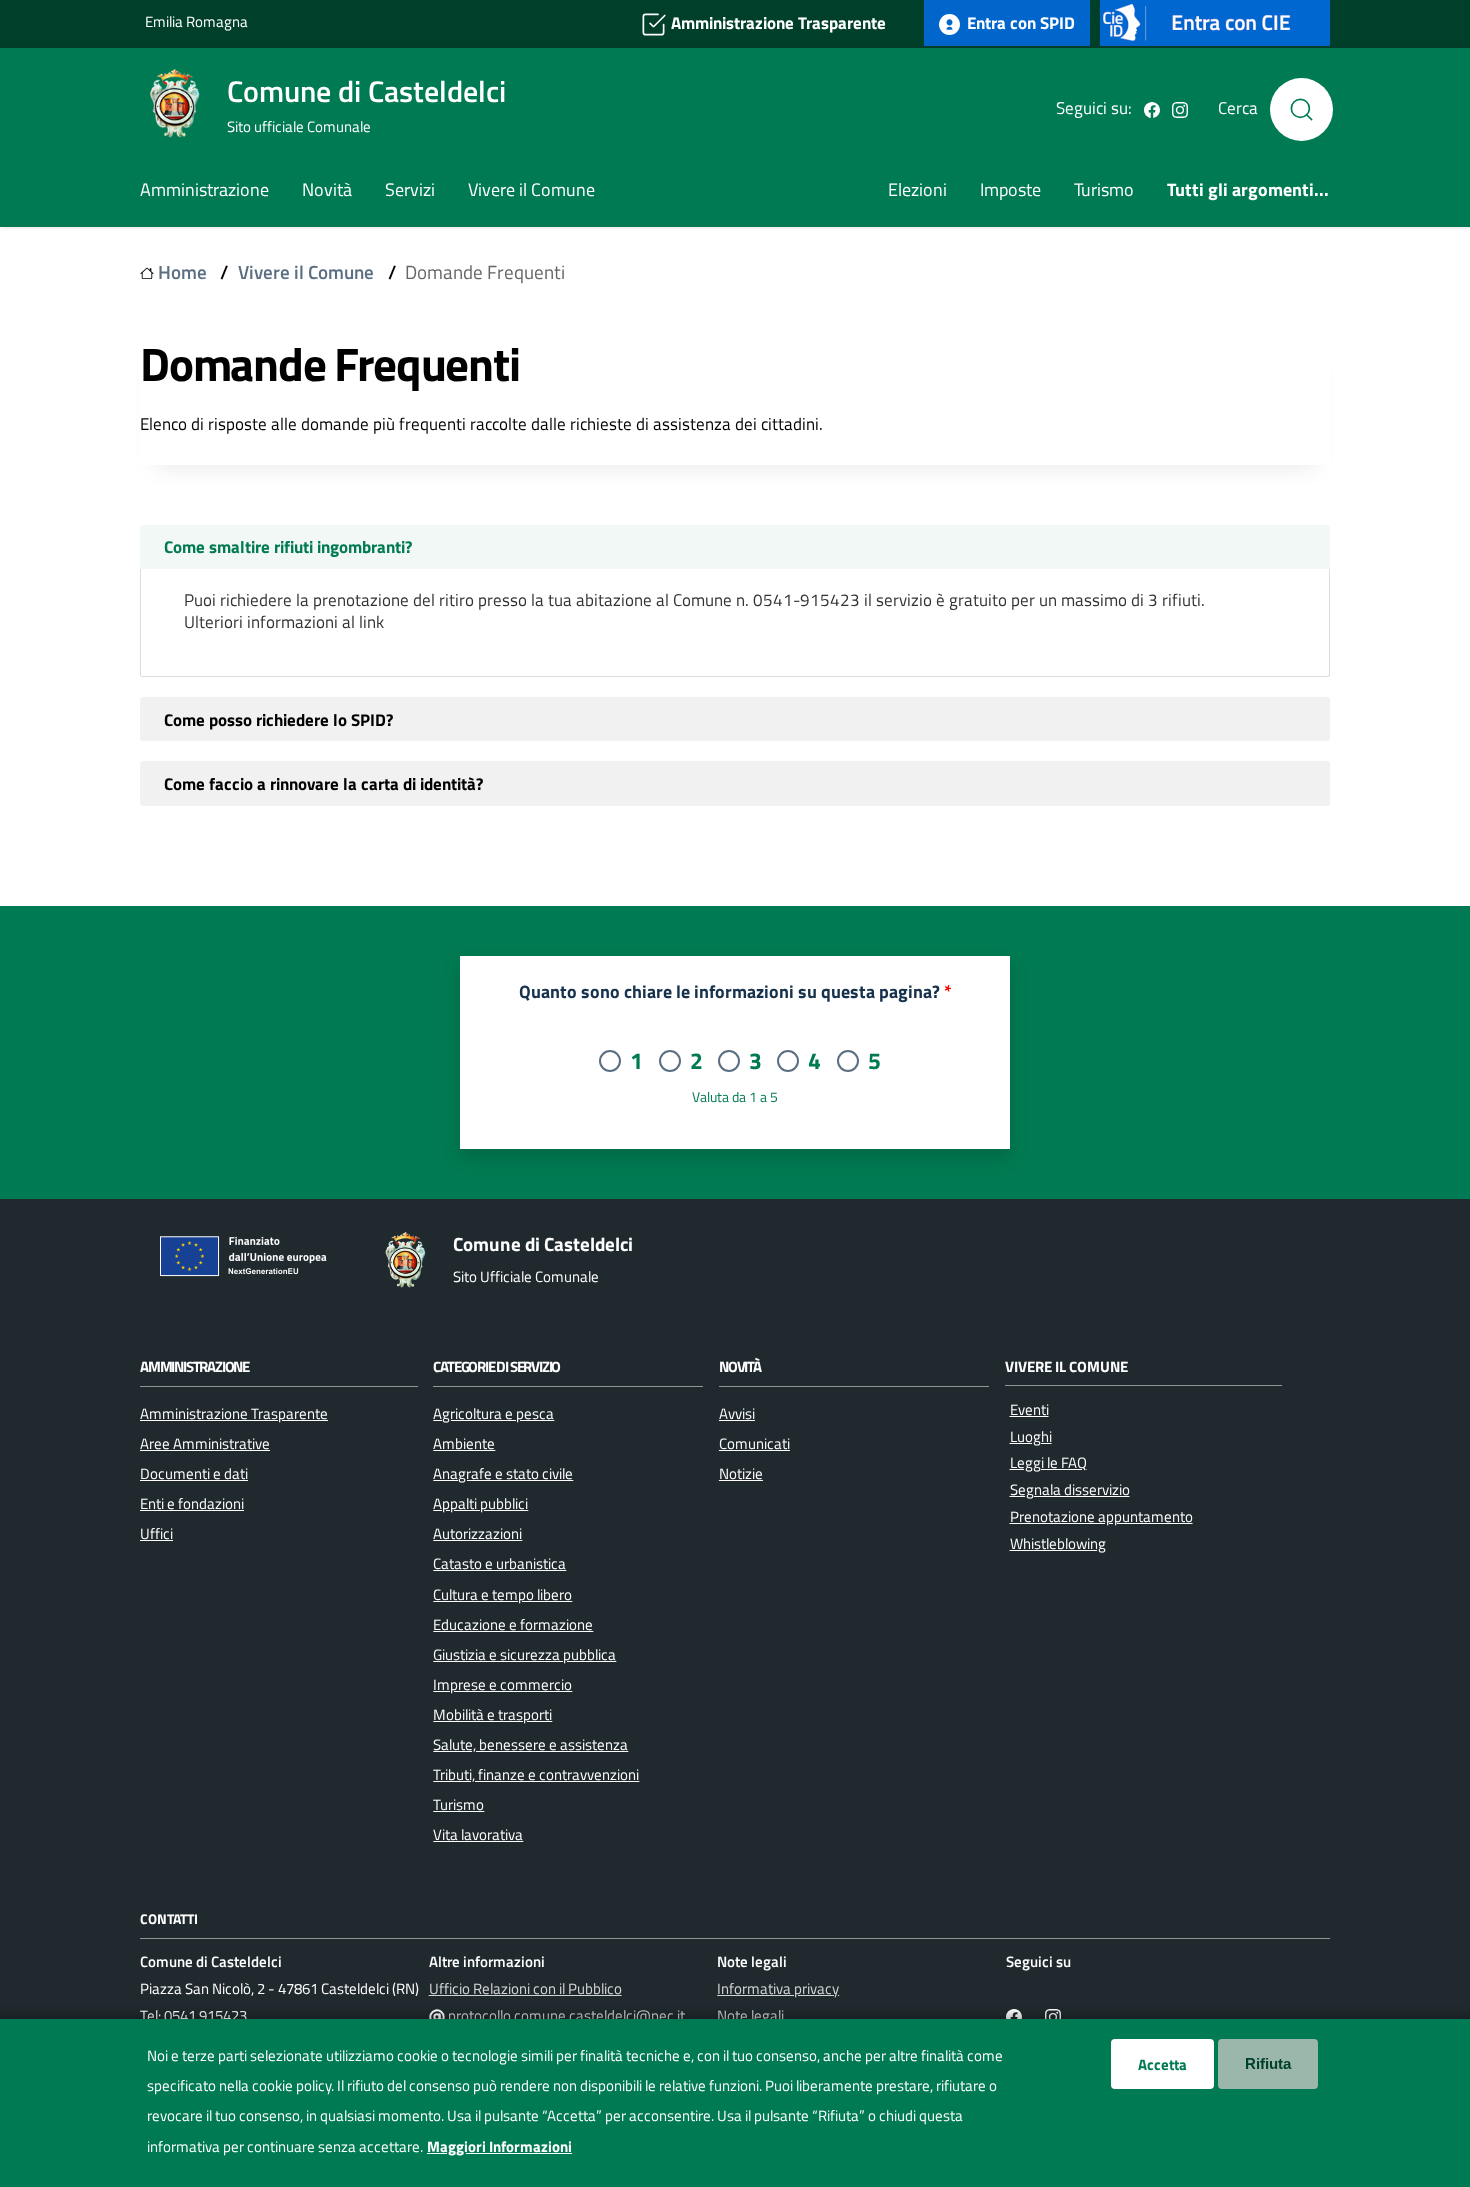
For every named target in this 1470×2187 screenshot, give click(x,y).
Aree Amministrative (205, 1443)
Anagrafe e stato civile (503, 1473)
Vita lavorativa (478, 1834)
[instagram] (1180, 108)
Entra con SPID (1019, 22)
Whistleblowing (1058, 1543)
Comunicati (754, 1443)
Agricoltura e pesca (493, 1413)
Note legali (750, 2015)
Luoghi (1031, 1436)
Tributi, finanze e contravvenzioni (536, 1774)
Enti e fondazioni (192, 1503)
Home (182, 272)
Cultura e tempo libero (502, 1594)
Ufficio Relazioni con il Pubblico (525, 1988)
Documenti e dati (194, 1473)
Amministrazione (204, 189)
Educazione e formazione (513, 1624)
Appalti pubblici (480, 1503)
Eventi (1029, 1409)
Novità (327, 189)
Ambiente (464, 1443)
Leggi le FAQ (1048, 1462)
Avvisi (737, 1413)
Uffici (156, 1533)
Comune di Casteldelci (366, 91)
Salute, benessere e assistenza (530, 1744)
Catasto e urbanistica (499, 1563)
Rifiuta (1268, 2063)
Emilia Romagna (196, 21)
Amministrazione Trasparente (776, 22)
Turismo (1104, 189)
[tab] (735, 547)
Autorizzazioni (477, 1533)
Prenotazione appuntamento (1101, 1516)
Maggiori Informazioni (499, 2145)
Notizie (741, 1473)
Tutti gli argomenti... (1248, 189)
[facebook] (1152, 108)
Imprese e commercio (502, 1684)
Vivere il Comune (531, 189)
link (371, 621)
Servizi (410, 189)
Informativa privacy (778, 1988)
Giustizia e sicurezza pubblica (524, 1654)
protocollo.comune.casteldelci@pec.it (566, 2015)
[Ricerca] (1301, 109)
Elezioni (917, 189)
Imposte (1010, 189)
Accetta (1162, 2064)
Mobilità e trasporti (492, 1714)
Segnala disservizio (1070, 1489)
